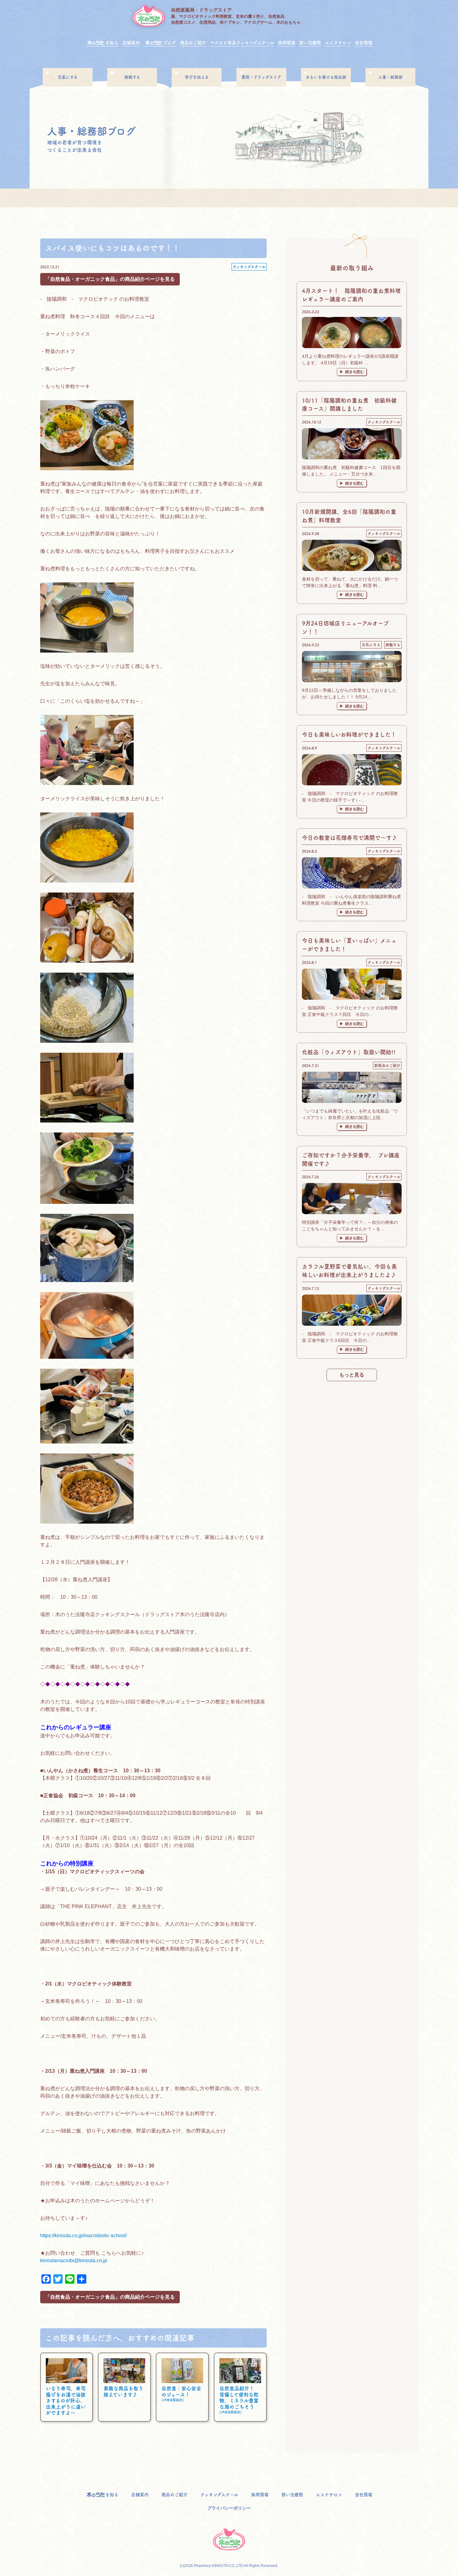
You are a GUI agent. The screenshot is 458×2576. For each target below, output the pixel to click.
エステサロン (338, 43)
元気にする (371, 645)
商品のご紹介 (193, 43)
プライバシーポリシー (229, 2508)
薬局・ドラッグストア (261, 77)
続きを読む (355, 372)
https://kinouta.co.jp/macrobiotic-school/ (83, 2236)
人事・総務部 (390, 77)
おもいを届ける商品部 (326, 77)
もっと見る (352, 1375)
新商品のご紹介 (387, 1065)
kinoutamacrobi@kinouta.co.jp (74, 2260)
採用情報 (287, 43)
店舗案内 (131, 43)
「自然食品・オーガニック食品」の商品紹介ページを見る (110, 279)
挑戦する (132, 77)
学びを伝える (197, 77)
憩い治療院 (310, 43)
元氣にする (68, 77)
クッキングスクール (249, 267)
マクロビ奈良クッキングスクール (242, 43)
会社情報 (364, 43)
